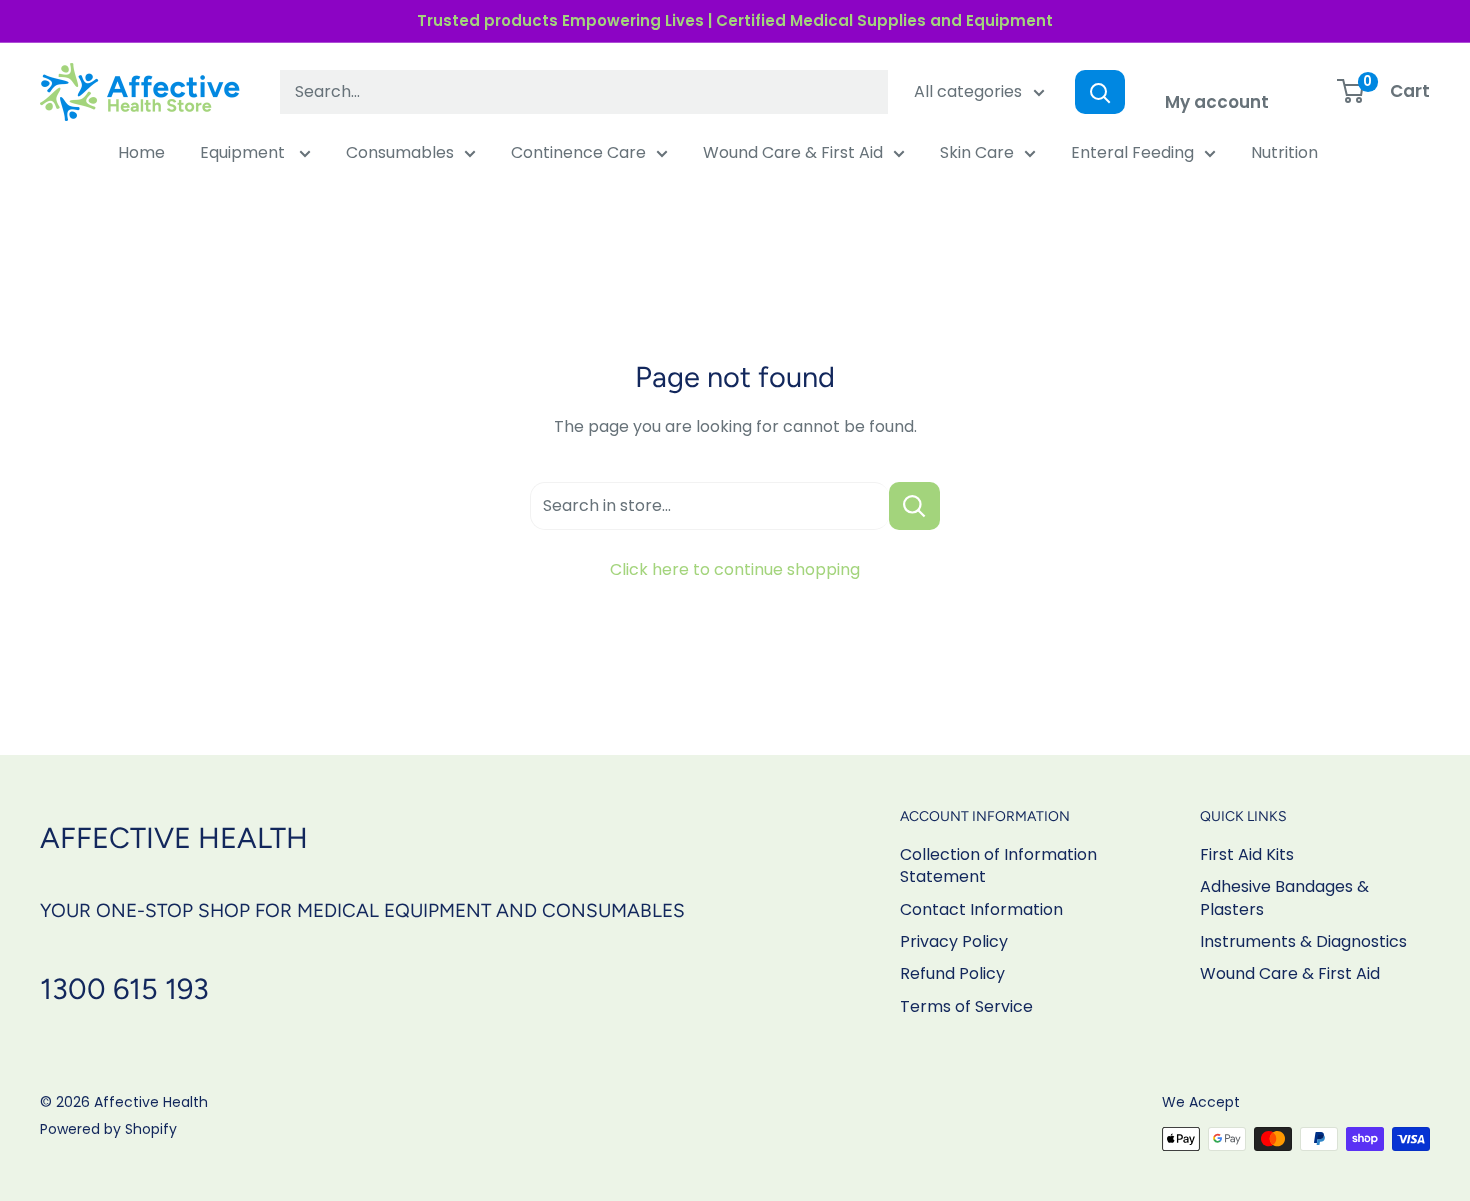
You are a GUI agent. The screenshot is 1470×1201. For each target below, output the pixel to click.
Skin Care (977, 152)
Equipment (244, 152)
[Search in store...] (914, 506)
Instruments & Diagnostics (1303, 941)
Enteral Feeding (1132, 152)
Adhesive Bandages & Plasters (1284, 897)
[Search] (1100, 92)
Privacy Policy (954, 941)
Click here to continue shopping (735, 569)
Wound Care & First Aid (793, 152)
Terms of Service (966, 1006)
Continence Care (578, 152)
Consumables (400, 152)
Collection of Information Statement (998, 865)
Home (141, 152)
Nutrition (1284, 152)
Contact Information (981, 909)
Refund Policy (952, 973)
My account (1217, 102)
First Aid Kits (1247, 854)
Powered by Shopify (108, 1129)
